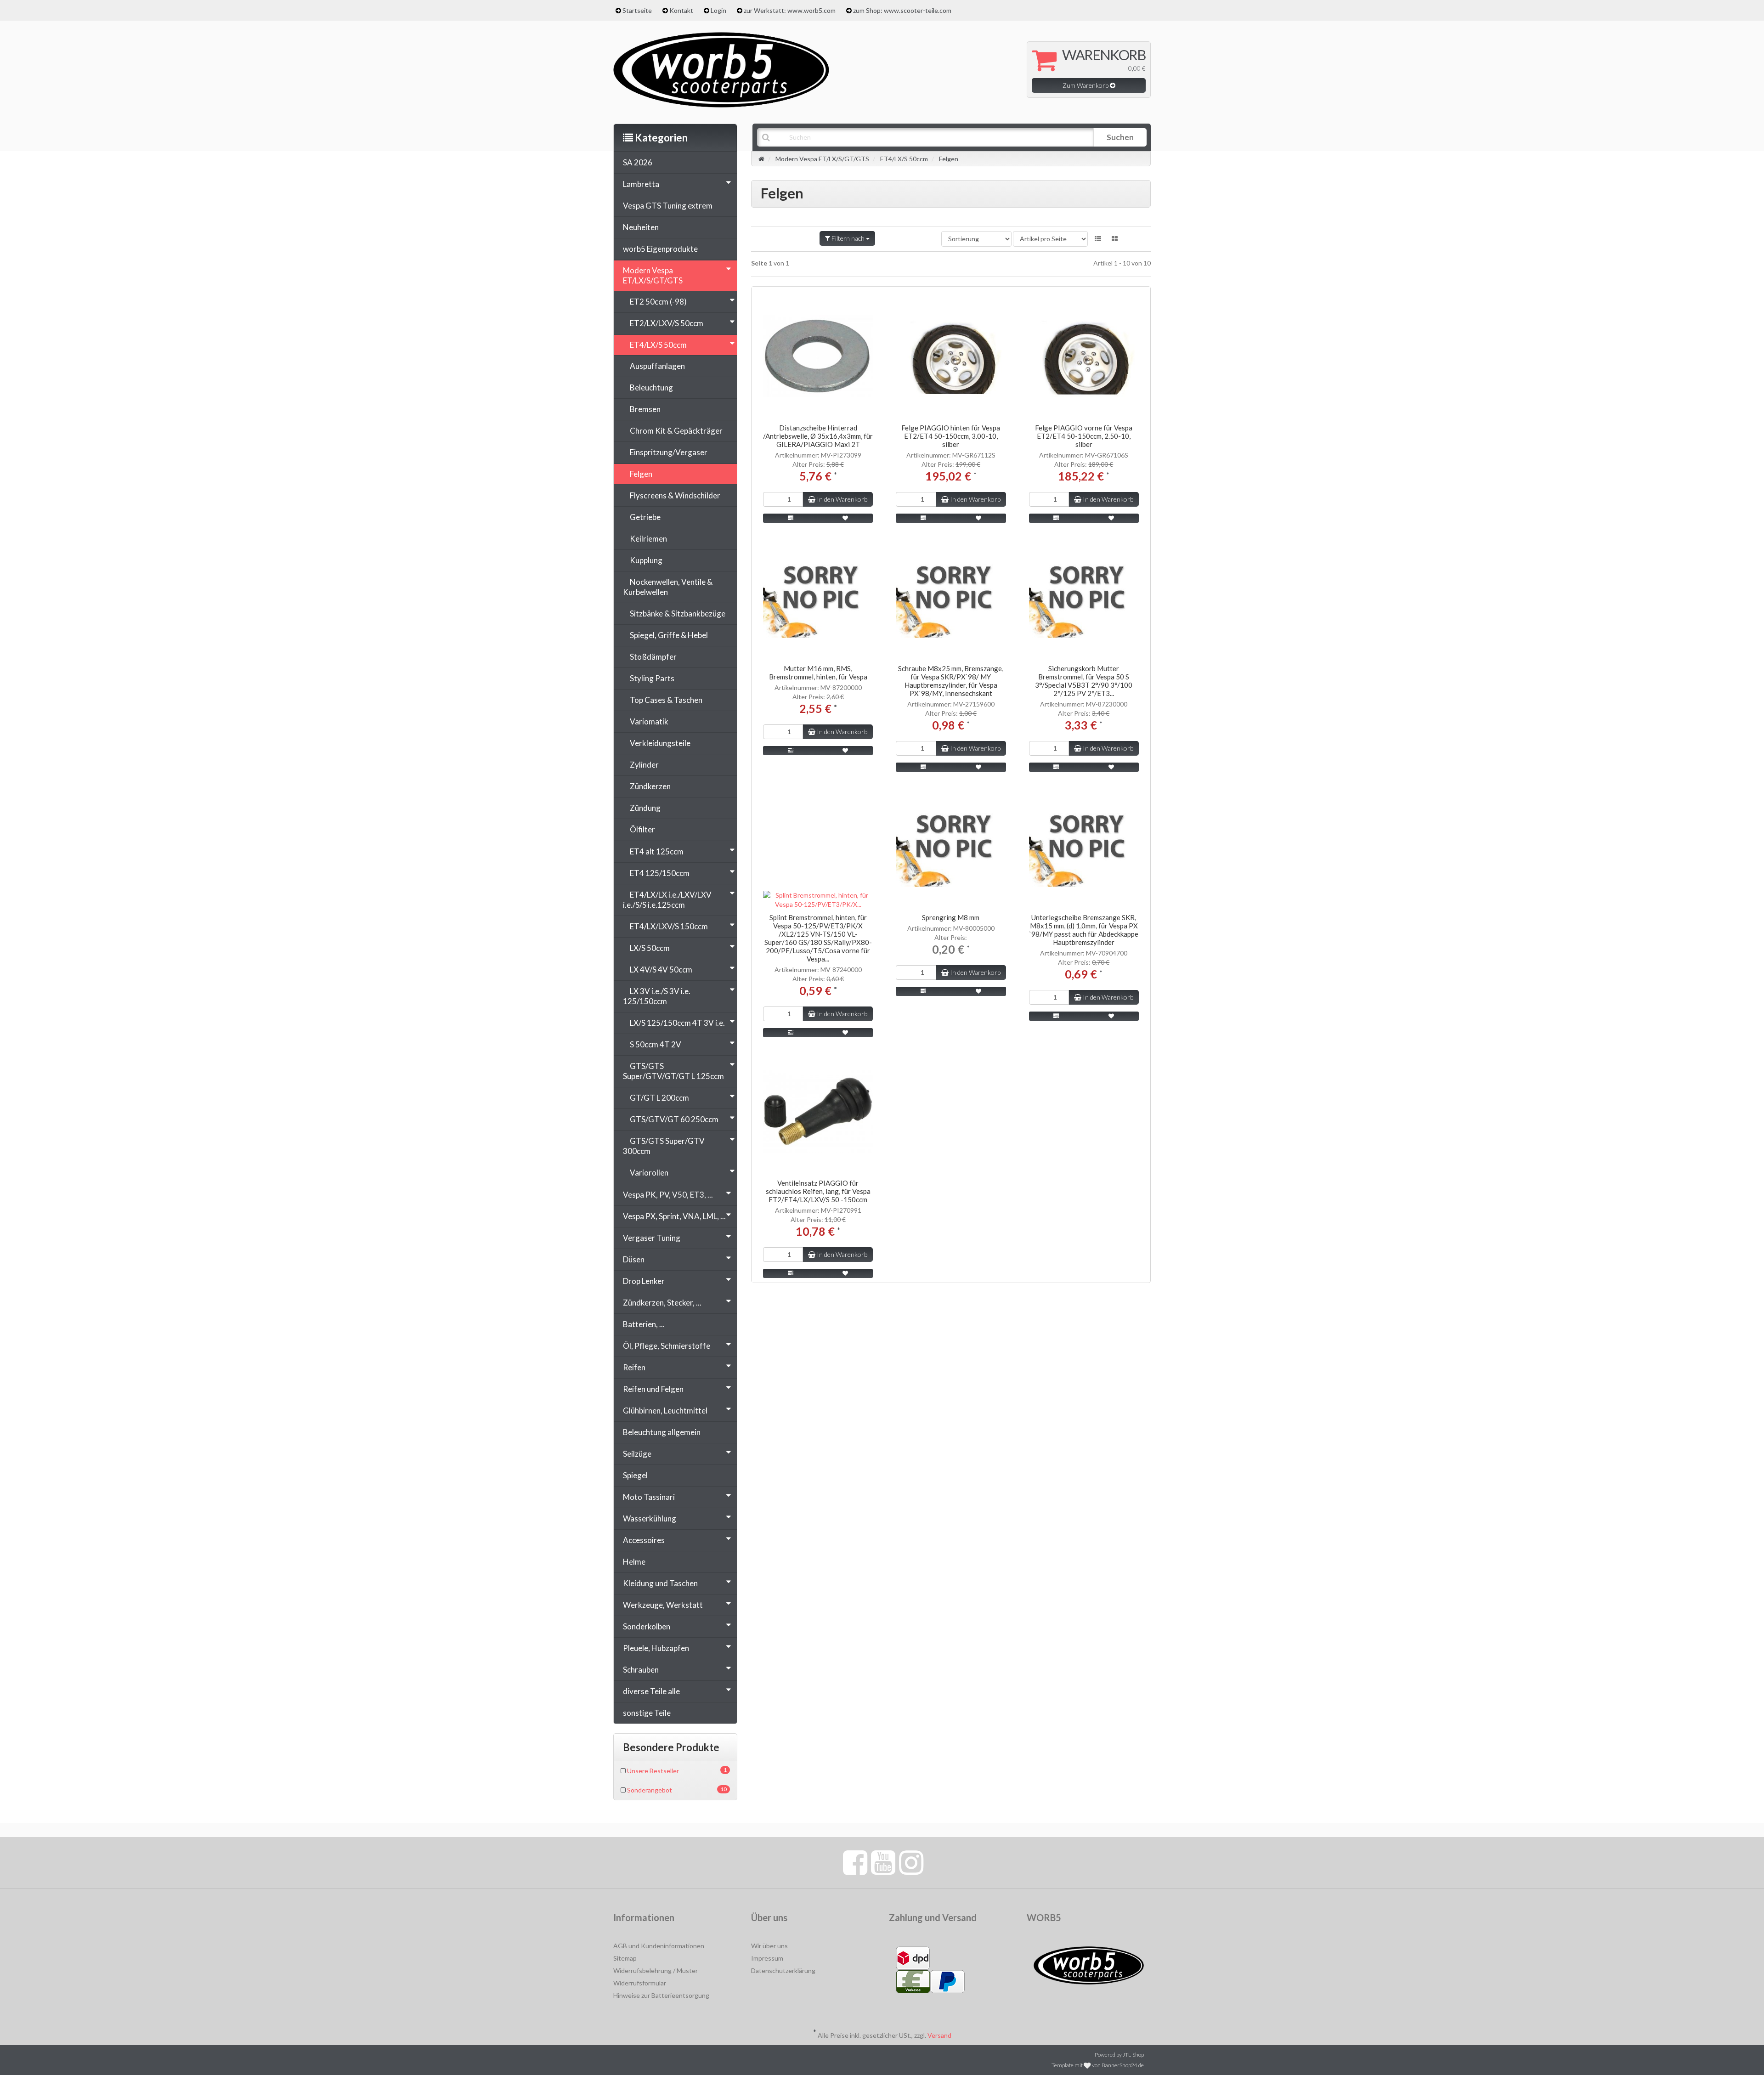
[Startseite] (761, 159)
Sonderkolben (647, 1626)
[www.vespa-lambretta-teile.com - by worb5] (721, 69)
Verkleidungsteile (660, 743)
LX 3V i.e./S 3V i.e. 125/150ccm (657, 996)
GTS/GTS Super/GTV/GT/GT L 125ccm (673, 1071)
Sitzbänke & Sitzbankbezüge (678, 613)
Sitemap (625, 1958)
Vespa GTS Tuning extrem (668, 206)
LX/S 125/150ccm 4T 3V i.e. (677, 1023)
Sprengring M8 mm (951, 917)
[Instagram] (911, 1862)
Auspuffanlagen (657, 366)
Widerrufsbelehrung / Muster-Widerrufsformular (657, 1977)
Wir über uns (769, 1946)
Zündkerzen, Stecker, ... (662, 1303)
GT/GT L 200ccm (659, 1098)
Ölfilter (642, 829)
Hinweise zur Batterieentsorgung (661, 1995)
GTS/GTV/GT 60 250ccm (674, 1119)
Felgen (641, 474)
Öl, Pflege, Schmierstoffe (667, 1346)
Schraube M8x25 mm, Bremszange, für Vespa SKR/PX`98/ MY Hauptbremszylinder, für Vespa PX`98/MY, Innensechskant (951, 681)
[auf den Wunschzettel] (846, 518)
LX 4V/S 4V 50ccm (661, 970)
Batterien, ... (644, 1324)
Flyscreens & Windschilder (675, 495)
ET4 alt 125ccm (657, 851)
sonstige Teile (647, 1713)
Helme (634, 1562)
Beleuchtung (651, 387)
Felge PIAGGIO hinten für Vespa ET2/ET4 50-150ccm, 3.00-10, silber (951, 436)
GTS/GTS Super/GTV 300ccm (664, 1146)
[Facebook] (855, 1862)
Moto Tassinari (649, 1497)
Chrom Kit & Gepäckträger (676, 431)
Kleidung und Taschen (660, 1583)
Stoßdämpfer (653, 657)
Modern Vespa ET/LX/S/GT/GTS (653, 275)
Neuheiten (641, 227)
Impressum (767, 1958)
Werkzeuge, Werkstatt (663, 1605)
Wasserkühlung (650, 1518)
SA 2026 (638, 162)
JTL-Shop (1133, 2055)
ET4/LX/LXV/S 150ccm (669, 926)
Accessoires (644, 1540)
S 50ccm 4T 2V (656, 1044)
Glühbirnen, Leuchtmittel (665, 1411)
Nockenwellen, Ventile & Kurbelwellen (668, 587)
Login (718, 10)
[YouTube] (883, 1862)
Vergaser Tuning (652, 1238)
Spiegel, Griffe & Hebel (669, 635)
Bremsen (645, 409)
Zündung (645, 808)
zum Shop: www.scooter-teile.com (902, 10)
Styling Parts (652, 678)
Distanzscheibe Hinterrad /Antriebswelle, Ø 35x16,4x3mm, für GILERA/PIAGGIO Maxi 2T (818, 436)
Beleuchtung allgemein (662, 1432)
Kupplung (646, 560)
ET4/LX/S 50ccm (658, 345)
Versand (939, 2035)
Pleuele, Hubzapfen (656, 1648)
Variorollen (649, 1173)
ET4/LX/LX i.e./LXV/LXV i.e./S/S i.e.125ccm (667, 900)
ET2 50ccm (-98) (658, 302)
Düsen (634, 1259)
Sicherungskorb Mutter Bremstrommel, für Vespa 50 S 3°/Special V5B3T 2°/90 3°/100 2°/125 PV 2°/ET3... (1084, 681)
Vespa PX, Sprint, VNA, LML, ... (674, 1216)
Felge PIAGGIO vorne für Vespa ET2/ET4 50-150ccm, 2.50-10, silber (1084, 436)
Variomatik (649, 721)
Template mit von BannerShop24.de (1098, 2065)
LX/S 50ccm (650, 948)
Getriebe (645, 517)
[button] (1098, 239)
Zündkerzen (650, 786)
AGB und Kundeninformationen (659, 1946)
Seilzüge (637, 1454)
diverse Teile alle (651, 1691)
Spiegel (635, 1475)
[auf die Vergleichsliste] (791, 518)
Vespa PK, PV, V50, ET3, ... (668, 1195)
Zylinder (644, 765)
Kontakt (681, 10)
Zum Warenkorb (1086, 85)
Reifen (634, 1367)
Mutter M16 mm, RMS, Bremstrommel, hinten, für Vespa (818, 673)
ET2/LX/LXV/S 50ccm (667, 323)
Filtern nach (848, 238)
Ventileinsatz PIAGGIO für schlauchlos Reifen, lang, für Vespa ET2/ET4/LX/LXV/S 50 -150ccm (818, 1191)
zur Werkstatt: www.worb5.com (790, 10)
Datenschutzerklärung (783, 1970)
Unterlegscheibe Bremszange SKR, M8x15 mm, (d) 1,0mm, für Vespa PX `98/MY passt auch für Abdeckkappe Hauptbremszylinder (1084, 930)
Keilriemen (648, 539)
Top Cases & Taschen (666, 700)
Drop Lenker (644, 1281)
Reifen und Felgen (653, 1389)
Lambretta (641, 184)
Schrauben (641, 1670)
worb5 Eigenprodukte (660, 249)
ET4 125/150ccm (660, 873)
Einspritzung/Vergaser (669, 452)
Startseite (637, 10)
